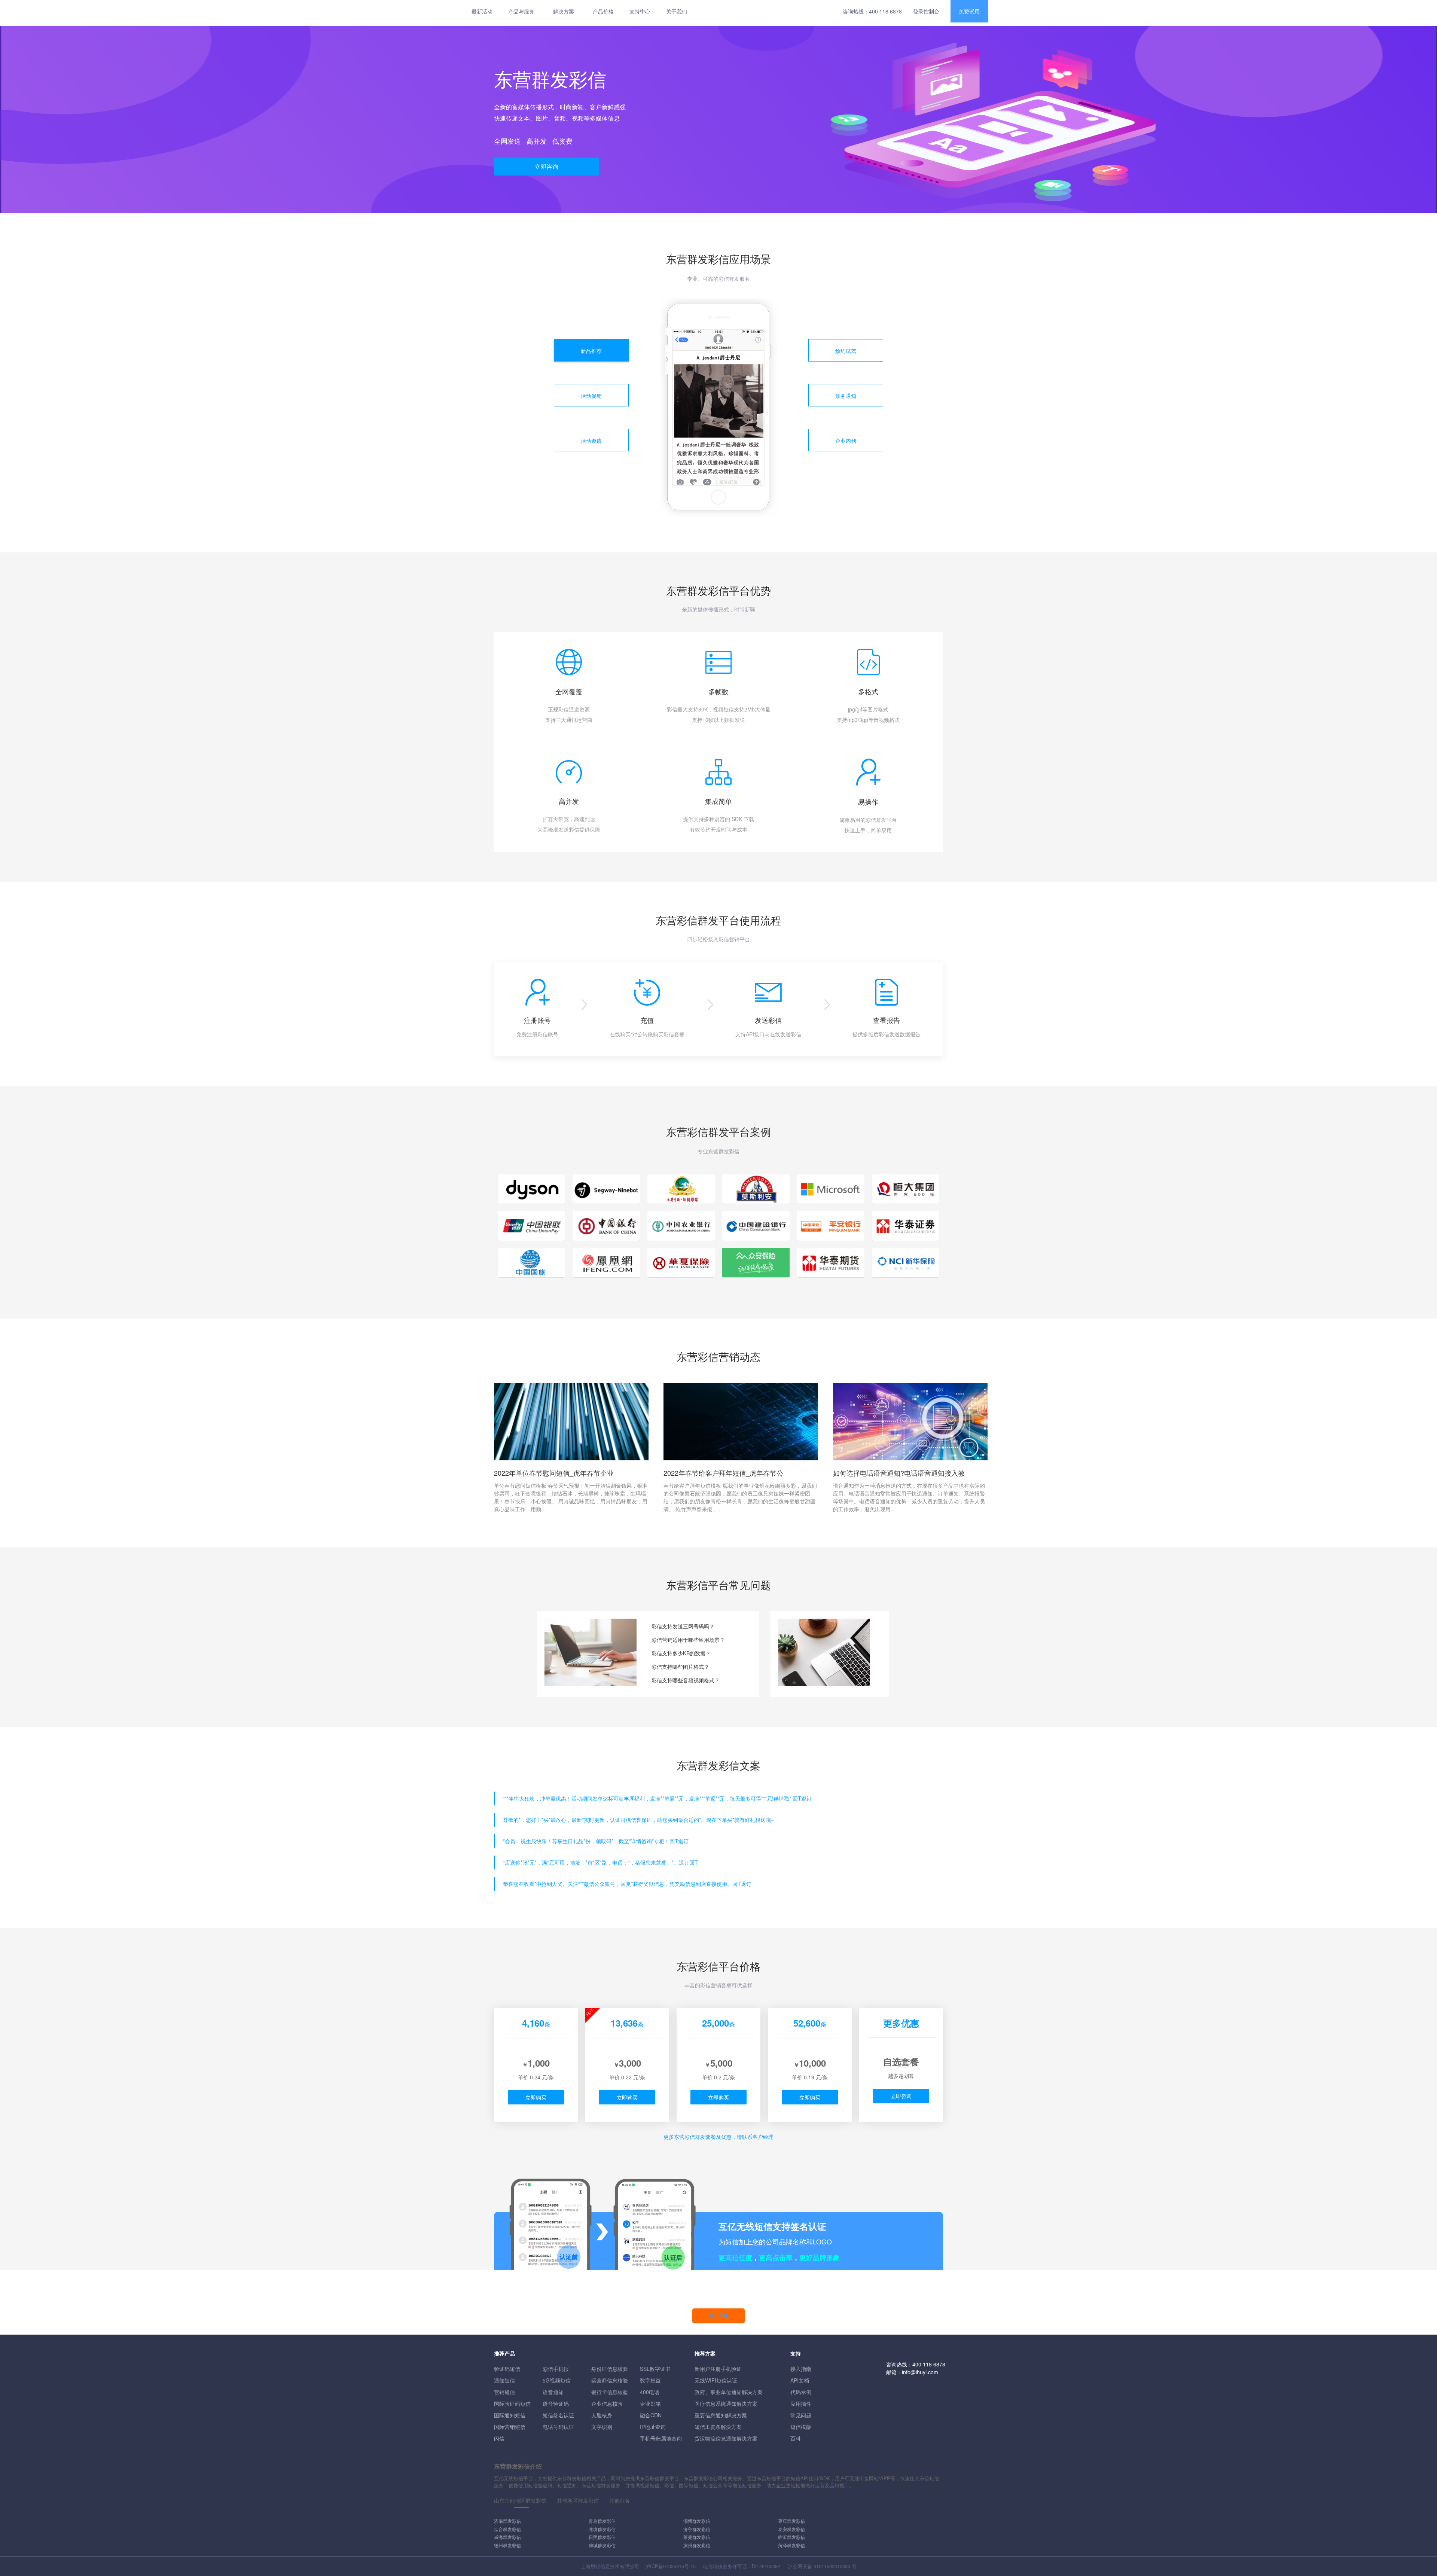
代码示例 (801, 2392)
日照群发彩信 (602, 2537)
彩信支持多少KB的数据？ (681, 1653)
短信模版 (801, 2427)
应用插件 (801, 2403)
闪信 (499, 2438)
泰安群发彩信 (791, 2529)
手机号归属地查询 (661, 2438)
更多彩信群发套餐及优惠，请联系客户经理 (718, 2137)
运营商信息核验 (610, 2380)
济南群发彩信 (507, 2521)
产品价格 (603, 11)
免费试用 (969, 11)
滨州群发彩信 (697, 2545)
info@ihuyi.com (920, 2372)
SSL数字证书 (655, 2369)
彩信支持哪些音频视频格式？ (686, 1680)
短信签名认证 (558, 2415)
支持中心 (640, 11)
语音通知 (553, 2392)
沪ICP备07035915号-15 (670, 2566)
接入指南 (801, 2369)
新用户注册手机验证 (718, 2369)
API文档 (800, 2380)
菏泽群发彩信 (791, 2545)
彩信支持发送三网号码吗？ (683, 1626)
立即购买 (536, 2097)
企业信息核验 (607, 2403)
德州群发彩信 (507, 2545)
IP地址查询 (653, 2427)
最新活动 (482, 11)
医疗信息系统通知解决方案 (726, 2403)
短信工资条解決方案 (718, 2427)
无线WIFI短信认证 (716, 2380)
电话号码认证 (558, 2427)
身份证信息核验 (610, 2369)
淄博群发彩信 (697, 2521)
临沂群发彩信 (791, 2537)
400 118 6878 (885, 11)
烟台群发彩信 (507, 2529)
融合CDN (651, 2415)
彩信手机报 (556, 2369)
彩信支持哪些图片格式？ (680, 1667)
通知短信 (504, 2380)
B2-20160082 (766, 2566)
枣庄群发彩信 (791, 2521)
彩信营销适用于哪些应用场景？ (688, 1640)
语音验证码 (556, 2403)
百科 (796, 2438)
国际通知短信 (510, 2415)
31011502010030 (832, 2566)
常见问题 (801, 2415)
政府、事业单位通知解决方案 (729, 2392)
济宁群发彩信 (697, 2529)
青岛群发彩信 (602, 2521)
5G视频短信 (557, 2380)
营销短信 (504, 2392)
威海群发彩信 (507, 2537)
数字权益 (650, 2380)
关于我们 (677, 11)
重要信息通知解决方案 (721, 2415)
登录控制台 (926, 11)
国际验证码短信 (512, 2403)
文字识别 (602, 2427)
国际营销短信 (510, 2427)
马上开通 (718, 2316)
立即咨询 (546, 166)
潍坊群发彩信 (602, 2529)
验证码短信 (507, 2369)
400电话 (650, 2392)
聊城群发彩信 (602, 2545)
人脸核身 (602, 2415)
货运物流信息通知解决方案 (726, 2438)
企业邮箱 (650, 2403)
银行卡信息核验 (610, 2392)
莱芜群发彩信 (697, 2537)
